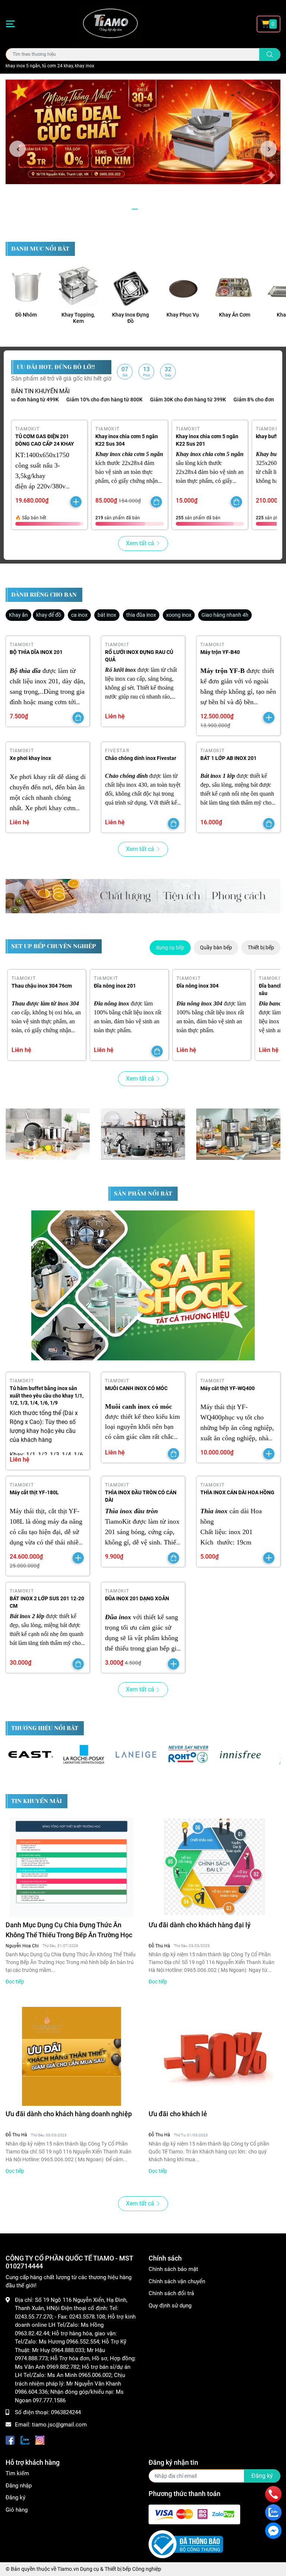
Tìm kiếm (17, 2473)
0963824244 (66, 2412)
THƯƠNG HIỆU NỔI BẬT (45, 1728)
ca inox (79, 615)
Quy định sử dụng (170, 2306)
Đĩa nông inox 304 (198, 986)
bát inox (107, 615)
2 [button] (143, 209)
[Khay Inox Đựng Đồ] (130, 287)
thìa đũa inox (141, 615)
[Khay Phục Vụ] (182, 287)
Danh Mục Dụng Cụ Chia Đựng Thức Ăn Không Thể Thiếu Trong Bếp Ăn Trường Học (69, 1930)
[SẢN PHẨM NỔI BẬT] (143, 1285)
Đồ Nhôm (26, 315)
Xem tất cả (140, 543)
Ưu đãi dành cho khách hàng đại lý (200, 1925)
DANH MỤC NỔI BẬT (40, 249)
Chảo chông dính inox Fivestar (141, 758)
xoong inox (179, 615)
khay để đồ (49, 615)
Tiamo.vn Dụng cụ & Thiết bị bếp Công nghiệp (109, 2569)
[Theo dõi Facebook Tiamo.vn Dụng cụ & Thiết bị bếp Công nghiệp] (10, 2439)
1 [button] (135, 209)
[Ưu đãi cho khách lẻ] (214, 2056)
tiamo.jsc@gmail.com (59, 2425)
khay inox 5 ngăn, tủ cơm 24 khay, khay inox (50, 66)
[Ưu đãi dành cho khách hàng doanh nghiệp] (71, 2056)
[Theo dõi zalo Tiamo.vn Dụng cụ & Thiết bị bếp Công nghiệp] (25, 2439)
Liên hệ (115, 716)
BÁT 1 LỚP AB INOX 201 (228, 758)
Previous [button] (18, 149)
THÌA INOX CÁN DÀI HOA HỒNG (237, 1492)
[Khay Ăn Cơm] (235, 287)
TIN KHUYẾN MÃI (36, 1801)
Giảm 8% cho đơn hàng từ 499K (232, 400)
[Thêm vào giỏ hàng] (76, 502)
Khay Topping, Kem (78, 318)
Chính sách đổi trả (171, 2293)
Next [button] (268, 149)
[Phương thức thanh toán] (194, 2514)
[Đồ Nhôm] (26, 287)
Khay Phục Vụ (183, 315)
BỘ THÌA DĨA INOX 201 (36, 652)
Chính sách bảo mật (173, 2269)
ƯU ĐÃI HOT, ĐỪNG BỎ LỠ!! (56, 367)
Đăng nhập (19, 2486)
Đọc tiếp (15, 1982)
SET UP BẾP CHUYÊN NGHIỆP (54, 946)
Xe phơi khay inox (30, 758)
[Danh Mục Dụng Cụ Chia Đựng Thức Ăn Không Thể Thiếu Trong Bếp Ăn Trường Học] (71, 1867)
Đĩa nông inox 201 (115, 986)
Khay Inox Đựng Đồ (131, 318)
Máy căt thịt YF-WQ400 (228, 1388)
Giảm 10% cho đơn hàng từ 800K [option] (66, 400)
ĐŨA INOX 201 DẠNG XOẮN (137, 1598)
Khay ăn (18, 615)
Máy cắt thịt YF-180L (34, 1492)
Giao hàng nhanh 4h (225, 615)
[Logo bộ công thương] (186, 2544)
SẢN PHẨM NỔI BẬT (143, 1194)
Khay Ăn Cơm (235, 315)
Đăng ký (15, 2498)
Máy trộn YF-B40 (220, 652)
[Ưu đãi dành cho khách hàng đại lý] (214, 1867)
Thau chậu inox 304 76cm (42, 986)
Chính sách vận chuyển (177, 2281)
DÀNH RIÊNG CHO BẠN (44, 595)
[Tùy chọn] (156, 502)
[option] (143, 132)
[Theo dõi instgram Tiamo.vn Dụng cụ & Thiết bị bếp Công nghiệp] (40, 2439)
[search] (270, 54)
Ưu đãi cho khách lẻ (178, 2114)
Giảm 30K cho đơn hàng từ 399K (150, 400)
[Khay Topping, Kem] (78, 287)
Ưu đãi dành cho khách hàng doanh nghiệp (69, 2114)
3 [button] (151, 209)
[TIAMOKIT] (143, 896)
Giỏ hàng (17, 2510)
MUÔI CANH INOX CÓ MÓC (136, 1388)
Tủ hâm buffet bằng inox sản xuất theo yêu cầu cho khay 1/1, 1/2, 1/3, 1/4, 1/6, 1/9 (47, 1396)
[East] (32, 1754)
